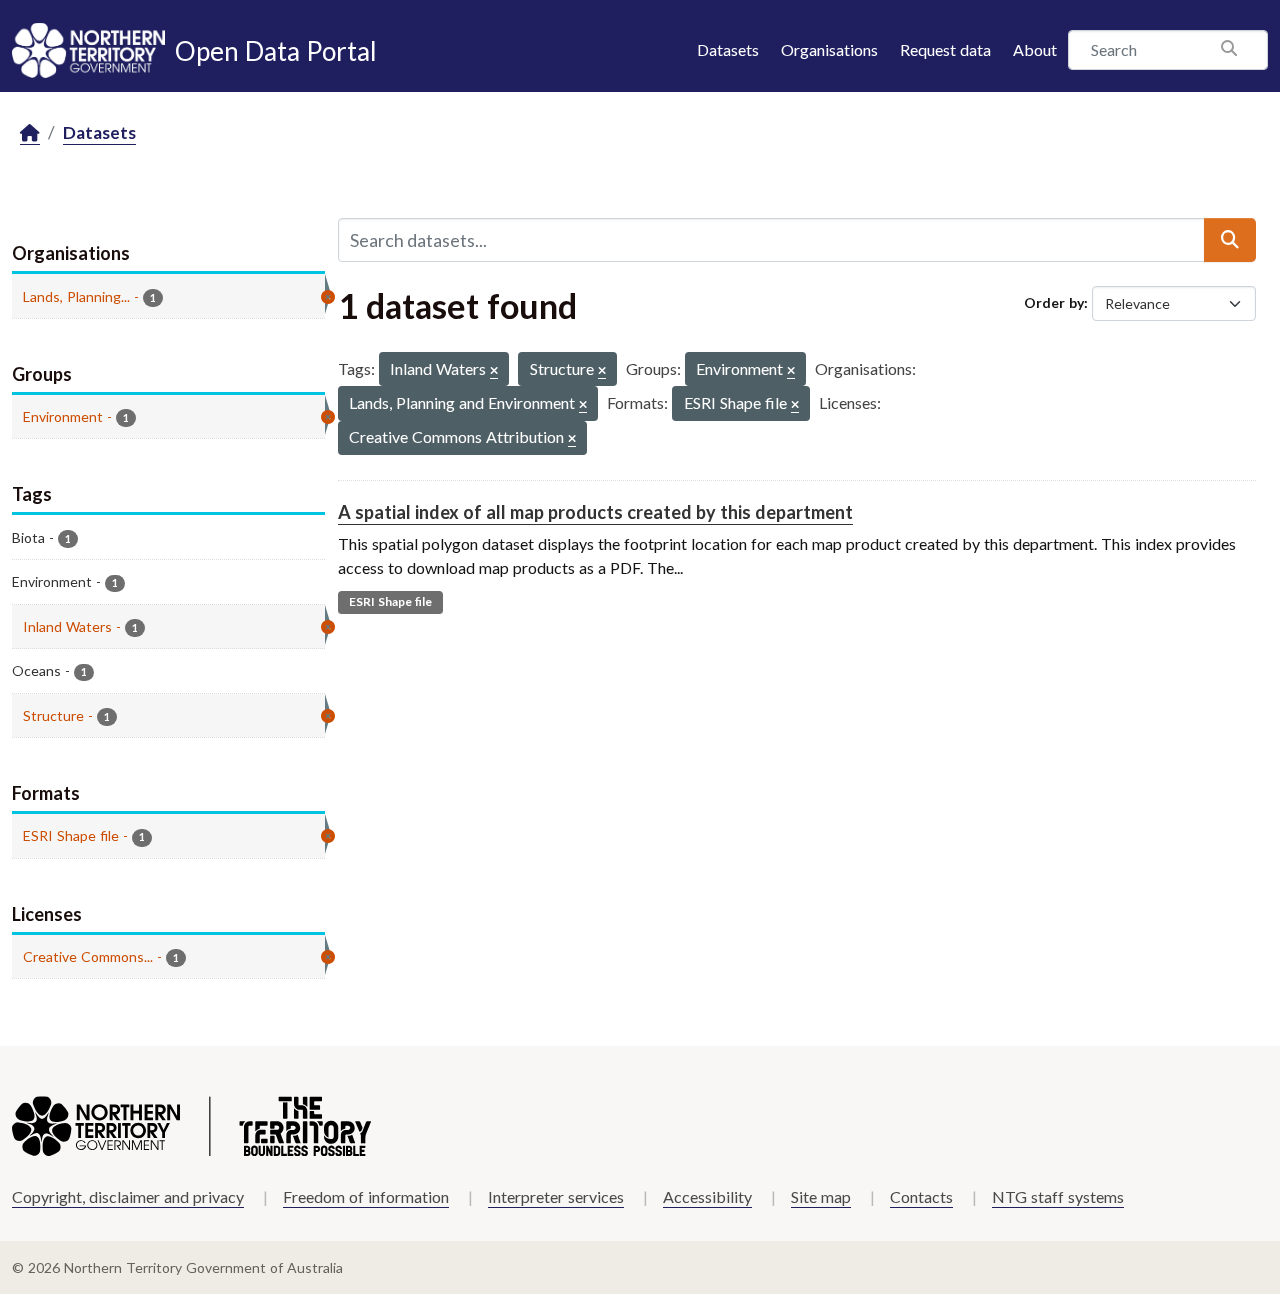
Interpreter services (556, 1196)
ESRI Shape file (390, 601)
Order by (1054, 302)
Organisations (829, 49)
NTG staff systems (1058, 1196)
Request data (945, 49)
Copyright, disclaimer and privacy (128, 1196)
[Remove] (494, 371)
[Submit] (1230, 240)
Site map (821, 1196)
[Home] (30, 133)
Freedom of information (366, 1196)
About (1035, 49)
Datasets (728, 49)
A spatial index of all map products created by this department (595, 512)
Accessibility (707, 1196)
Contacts (921, 1196)
